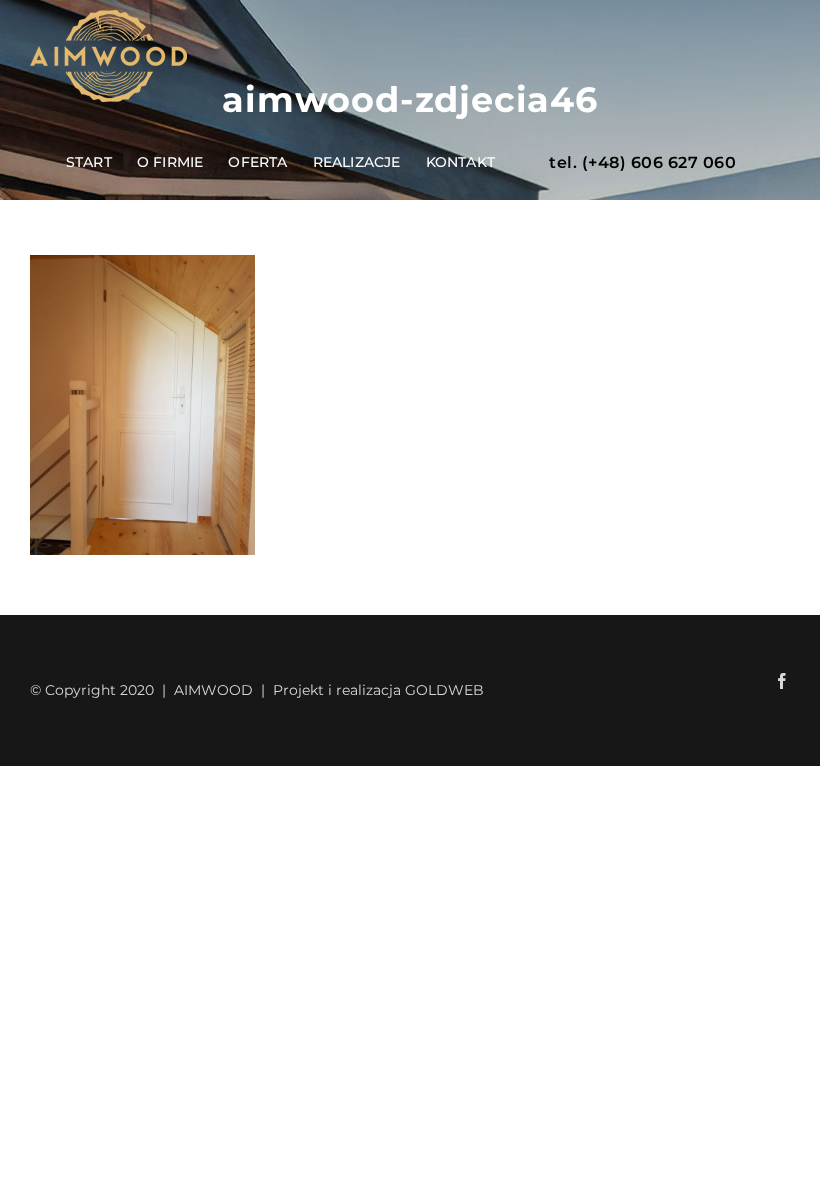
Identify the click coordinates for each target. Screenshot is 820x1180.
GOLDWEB (444, 690)
